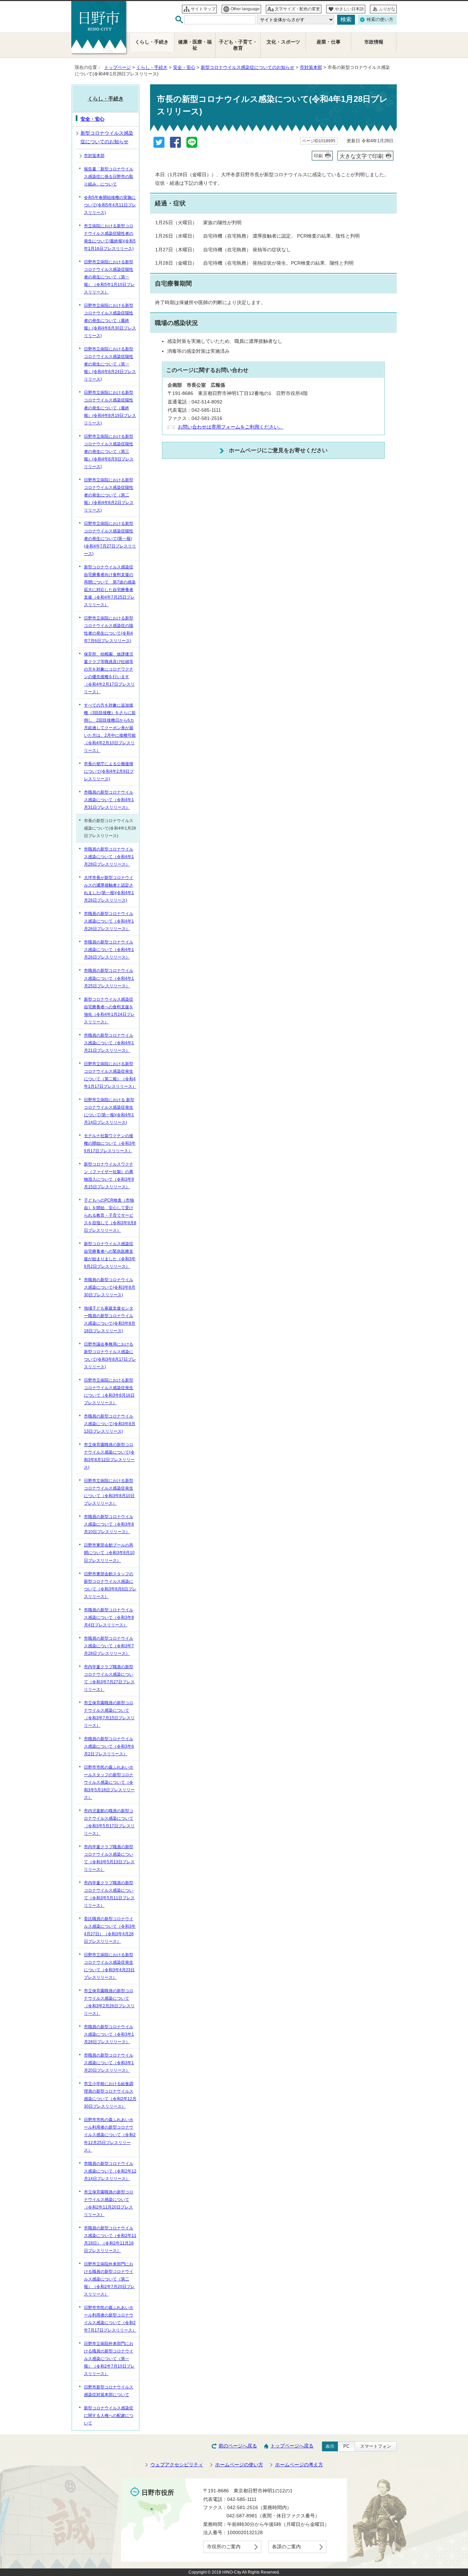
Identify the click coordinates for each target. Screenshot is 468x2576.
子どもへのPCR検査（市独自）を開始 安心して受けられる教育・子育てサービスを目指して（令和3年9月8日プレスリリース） (110, 1215)
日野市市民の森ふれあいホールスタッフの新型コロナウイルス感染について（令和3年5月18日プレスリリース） (109, 1782)
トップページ (118, 67)
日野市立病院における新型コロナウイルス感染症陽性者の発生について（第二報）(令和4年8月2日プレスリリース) (109, 495)
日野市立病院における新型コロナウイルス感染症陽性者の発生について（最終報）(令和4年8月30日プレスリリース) (110, 321)
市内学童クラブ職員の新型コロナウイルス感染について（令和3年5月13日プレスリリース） (109, 1858)
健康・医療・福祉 (195, 45)
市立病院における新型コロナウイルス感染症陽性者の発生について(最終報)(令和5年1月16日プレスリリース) (110, 237)
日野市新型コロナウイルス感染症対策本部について (109, 2391)
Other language (245, 9)
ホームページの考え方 (299, 2465)
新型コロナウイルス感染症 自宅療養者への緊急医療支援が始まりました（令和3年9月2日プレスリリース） (110, 1255)
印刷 (318, 156)
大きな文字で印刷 (361, 156)
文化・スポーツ (283, 42)
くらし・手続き (152, 67)
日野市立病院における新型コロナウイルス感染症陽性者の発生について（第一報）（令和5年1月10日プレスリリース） (109, 277)
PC (346, 2446)
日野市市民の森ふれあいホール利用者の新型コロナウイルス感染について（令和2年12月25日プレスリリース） (110, 2135)
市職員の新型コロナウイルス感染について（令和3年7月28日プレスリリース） (109, 1646)
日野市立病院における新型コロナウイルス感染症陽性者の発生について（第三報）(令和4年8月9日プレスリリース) (109, 452)
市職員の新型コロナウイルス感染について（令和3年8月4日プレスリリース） (109, 1617)
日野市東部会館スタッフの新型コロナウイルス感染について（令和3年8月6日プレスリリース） (110, 1585)
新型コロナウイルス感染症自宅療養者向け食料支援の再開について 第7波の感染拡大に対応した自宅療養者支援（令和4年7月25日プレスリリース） (110, 586)
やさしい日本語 (349, 9)
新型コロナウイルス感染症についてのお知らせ (248, 67)
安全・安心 (184, 67)
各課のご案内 (286, 2547)
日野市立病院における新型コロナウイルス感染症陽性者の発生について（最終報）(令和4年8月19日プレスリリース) (110, 408)
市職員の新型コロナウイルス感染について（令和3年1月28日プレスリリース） (109, 2034)
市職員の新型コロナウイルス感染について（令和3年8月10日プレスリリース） (109, 1524)
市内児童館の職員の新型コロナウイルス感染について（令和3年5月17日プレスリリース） (109, 1822)
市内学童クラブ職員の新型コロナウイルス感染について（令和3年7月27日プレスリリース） (109, 1678)
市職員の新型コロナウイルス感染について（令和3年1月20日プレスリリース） (109, 2063)
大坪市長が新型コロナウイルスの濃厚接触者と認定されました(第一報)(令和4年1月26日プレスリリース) (109, 889)
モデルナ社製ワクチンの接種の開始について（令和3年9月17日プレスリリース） (110, 1143)
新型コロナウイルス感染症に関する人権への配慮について (109, 2416)
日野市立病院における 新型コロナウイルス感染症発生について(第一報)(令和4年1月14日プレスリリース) (109, 1111)
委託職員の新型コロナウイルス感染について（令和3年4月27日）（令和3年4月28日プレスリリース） (110, 1930)
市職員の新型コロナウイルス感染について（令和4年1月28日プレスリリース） (109, 857)
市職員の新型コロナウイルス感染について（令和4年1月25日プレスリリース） (109, 978)
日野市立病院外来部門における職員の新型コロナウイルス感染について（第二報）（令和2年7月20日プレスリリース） (109, 2279)
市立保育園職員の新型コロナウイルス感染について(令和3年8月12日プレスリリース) (109, 1456)
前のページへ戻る (238, 2446)
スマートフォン (376, 2446)
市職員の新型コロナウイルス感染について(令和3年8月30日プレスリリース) (110, 1287)
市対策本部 (311, 67)
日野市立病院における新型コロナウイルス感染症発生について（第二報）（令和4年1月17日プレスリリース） (110, 1075)
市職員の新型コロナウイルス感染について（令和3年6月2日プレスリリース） (109, 1746)
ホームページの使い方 (239, 2465)
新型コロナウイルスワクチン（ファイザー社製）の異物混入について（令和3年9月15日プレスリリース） (109, 1176)
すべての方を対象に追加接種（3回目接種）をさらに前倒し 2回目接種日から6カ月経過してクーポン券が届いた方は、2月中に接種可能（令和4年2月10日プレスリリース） (110, 728)
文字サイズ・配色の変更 (297, 9)
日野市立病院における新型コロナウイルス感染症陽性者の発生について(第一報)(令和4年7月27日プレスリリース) (110, 539)
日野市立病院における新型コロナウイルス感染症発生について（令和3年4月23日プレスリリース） (109, 1966)
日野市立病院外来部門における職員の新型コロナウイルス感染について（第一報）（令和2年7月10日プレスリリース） (109, 2359)
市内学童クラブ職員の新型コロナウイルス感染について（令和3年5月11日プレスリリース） (109, 1894)
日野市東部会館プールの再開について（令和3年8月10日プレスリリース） (109, 1553)
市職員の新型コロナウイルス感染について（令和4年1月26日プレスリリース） (109, 921)
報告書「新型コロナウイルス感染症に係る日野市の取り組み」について (109, 177)
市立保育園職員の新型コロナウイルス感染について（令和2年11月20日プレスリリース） (109, 2203)
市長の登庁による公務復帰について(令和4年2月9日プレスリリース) (109, 771)
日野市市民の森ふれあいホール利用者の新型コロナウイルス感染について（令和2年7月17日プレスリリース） (110, 2319)
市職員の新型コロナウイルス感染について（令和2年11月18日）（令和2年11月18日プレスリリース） (110, 2239)
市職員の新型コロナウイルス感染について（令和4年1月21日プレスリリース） (109, 1043)
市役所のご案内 (224, 2547)
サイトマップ (203, 9)
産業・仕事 (329, 42)
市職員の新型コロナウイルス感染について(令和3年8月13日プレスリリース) (110, 1424)
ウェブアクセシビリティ (177, 2465)
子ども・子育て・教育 (238, 45)
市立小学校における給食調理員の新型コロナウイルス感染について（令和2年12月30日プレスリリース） (110, 2095)
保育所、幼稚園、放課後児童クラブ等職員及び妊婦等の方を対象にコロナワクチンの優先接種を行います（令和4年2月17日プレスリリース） (109, 673)
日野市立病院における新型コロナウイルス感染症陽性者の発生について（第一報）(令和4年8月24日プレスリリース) (110, 364)
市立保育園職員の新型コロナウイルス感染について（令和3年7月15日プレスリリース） (109, 1714)
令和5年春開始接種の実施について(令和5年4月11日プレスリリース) (110, 205)
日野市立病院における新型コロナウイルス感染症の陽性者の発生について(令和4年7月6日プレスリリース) (109, 629)
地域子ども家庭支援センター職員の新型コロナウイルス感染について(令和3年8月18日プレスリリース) (110, 1320)
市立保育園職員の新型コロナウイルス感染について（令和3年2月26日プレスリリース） (109, 2002)
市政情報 (374, 42)
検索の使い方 (380, 19)
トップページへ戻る (292, 2446)
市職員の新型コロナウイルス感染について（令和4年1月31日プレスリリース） (109, 800)
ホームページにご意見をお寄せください (278, 450)
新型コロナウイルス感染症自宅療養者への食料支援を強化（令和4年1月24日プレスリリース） (109, 1011)
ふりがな (387, 9)
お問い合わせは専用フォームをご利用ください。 (231, 427)
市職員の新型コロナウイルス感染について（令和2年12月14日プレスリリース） (110, 2171)
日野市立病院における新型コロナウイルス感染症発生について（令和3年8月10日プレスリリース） (109, 1492)
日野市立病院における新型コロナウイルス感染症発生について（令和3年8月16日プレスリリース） (109, 1392)
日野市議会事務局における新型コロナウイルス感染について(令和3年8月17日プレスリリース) (110, 1356)
